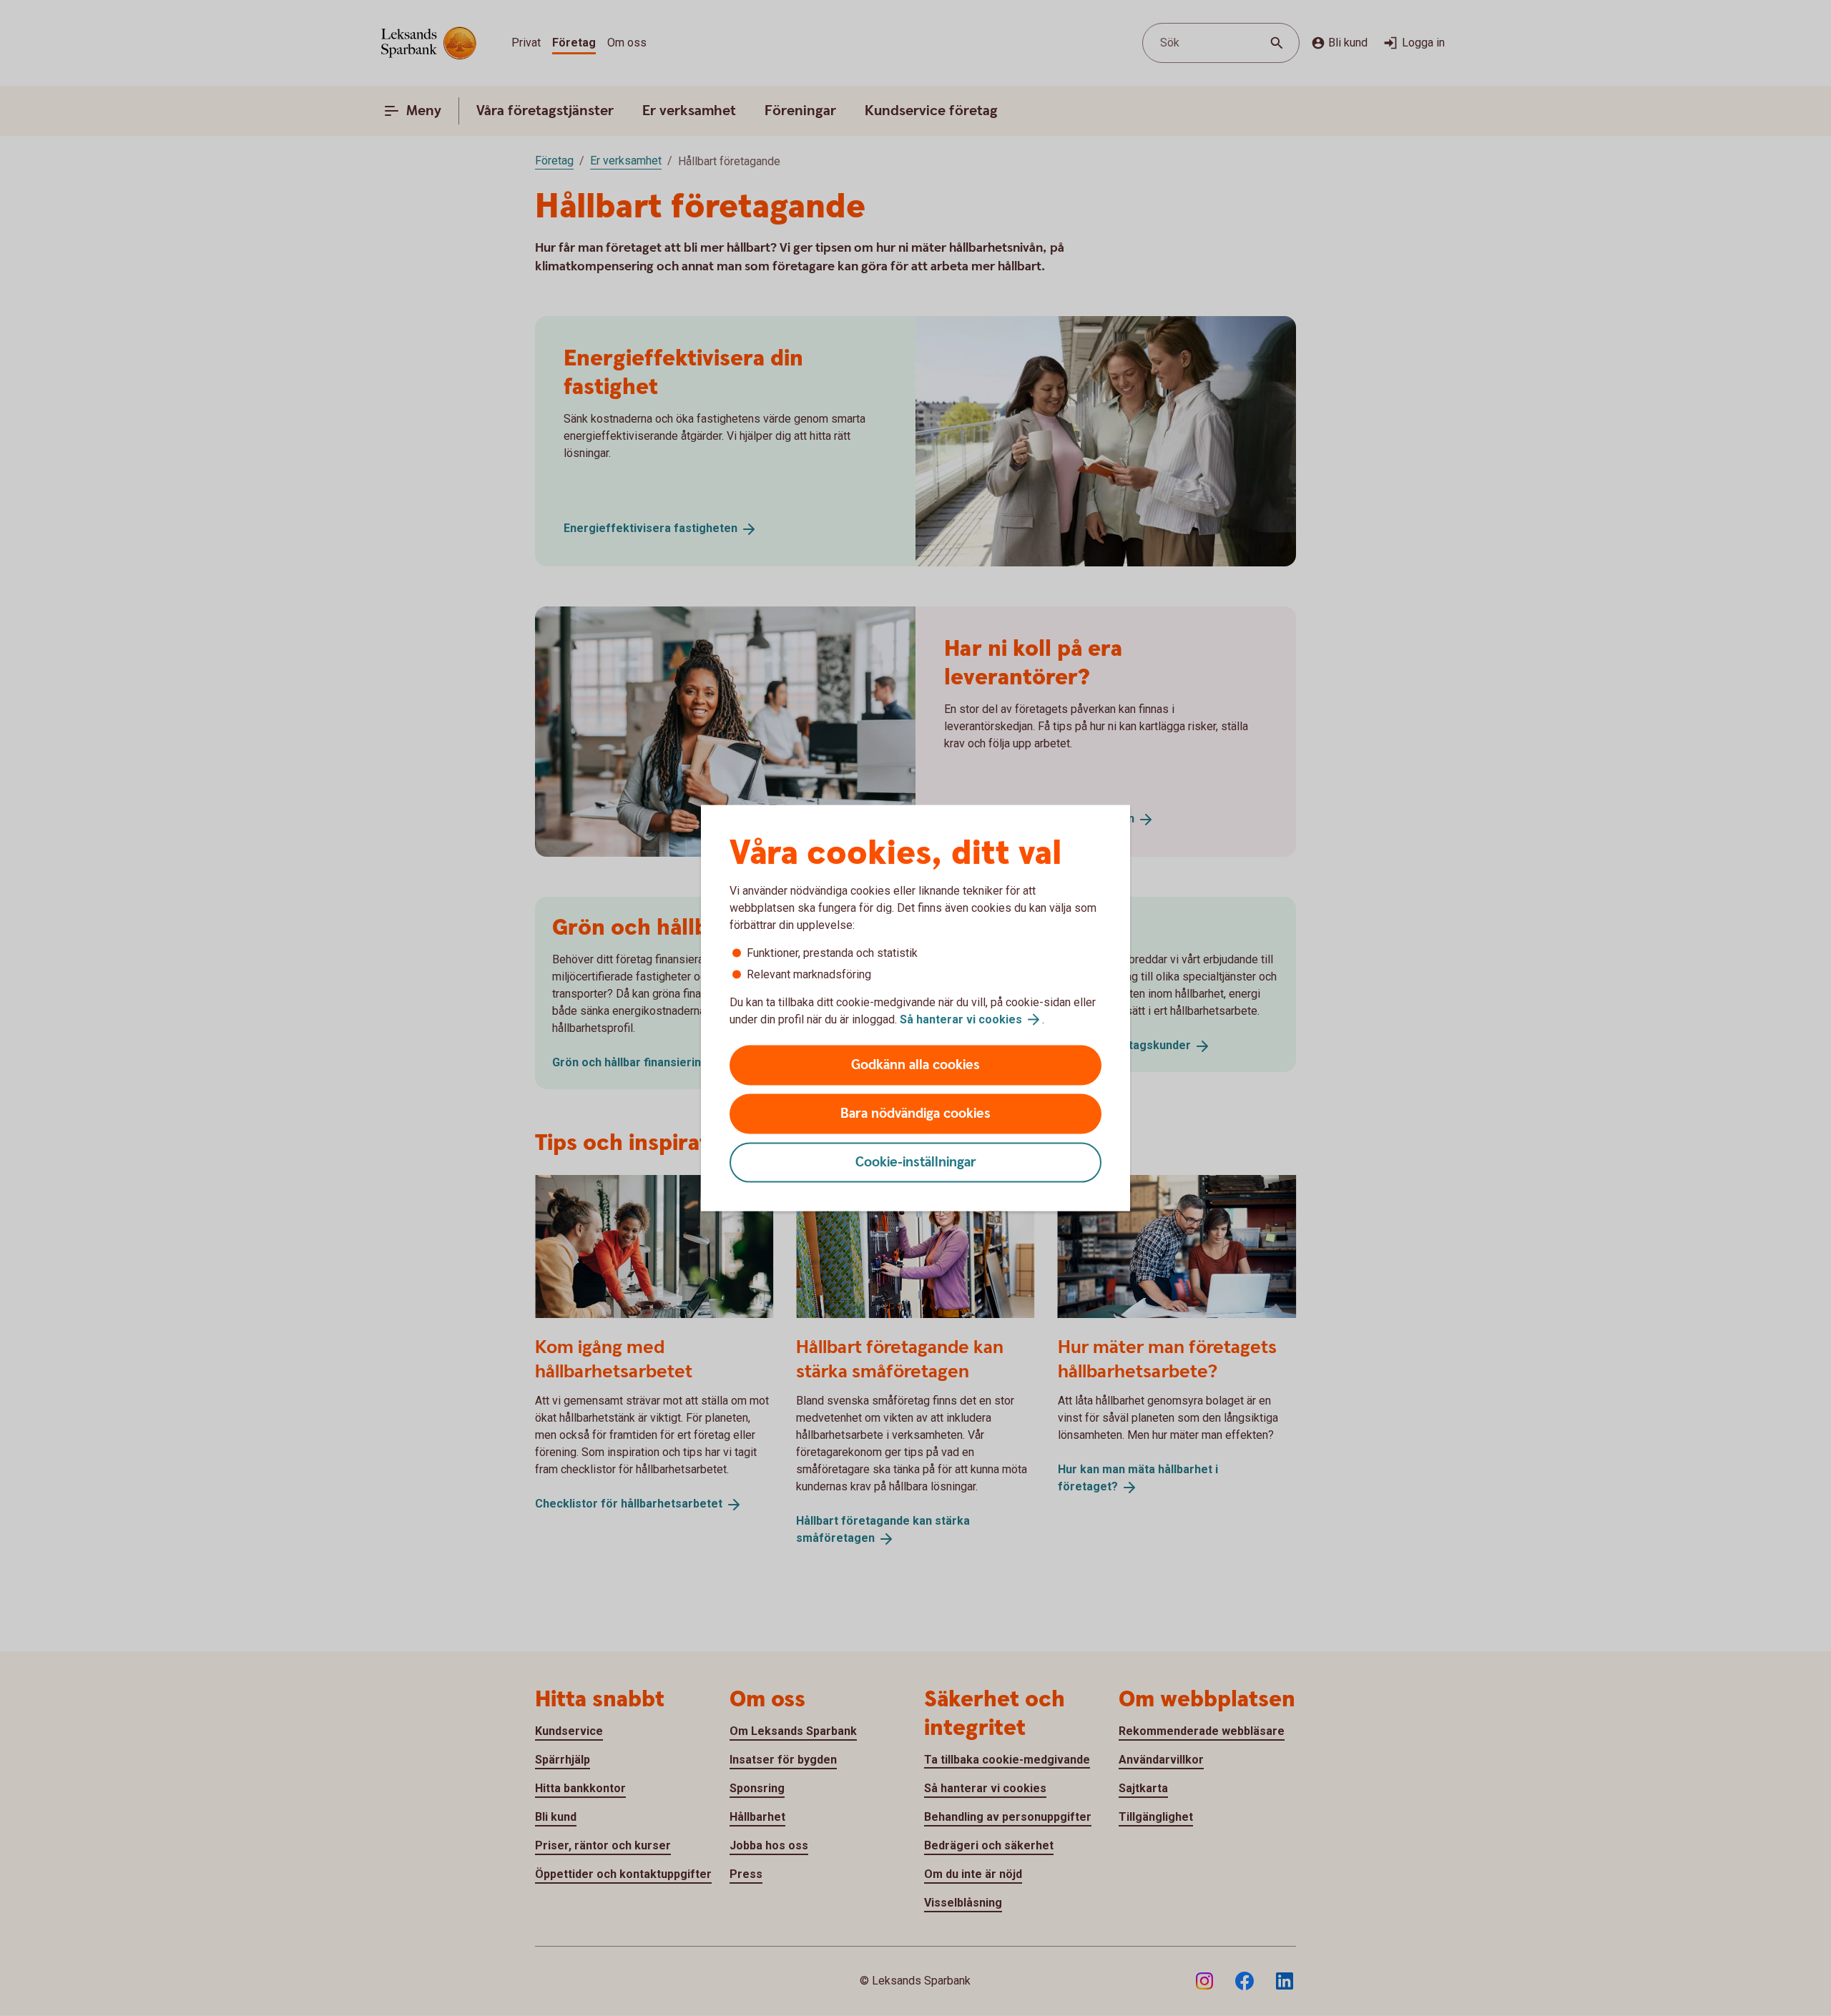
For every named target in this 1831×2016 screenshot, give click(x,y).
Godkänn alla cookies (915, 1065)
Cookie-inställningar (916, 1162)
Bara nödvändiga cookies (915, 1114)
